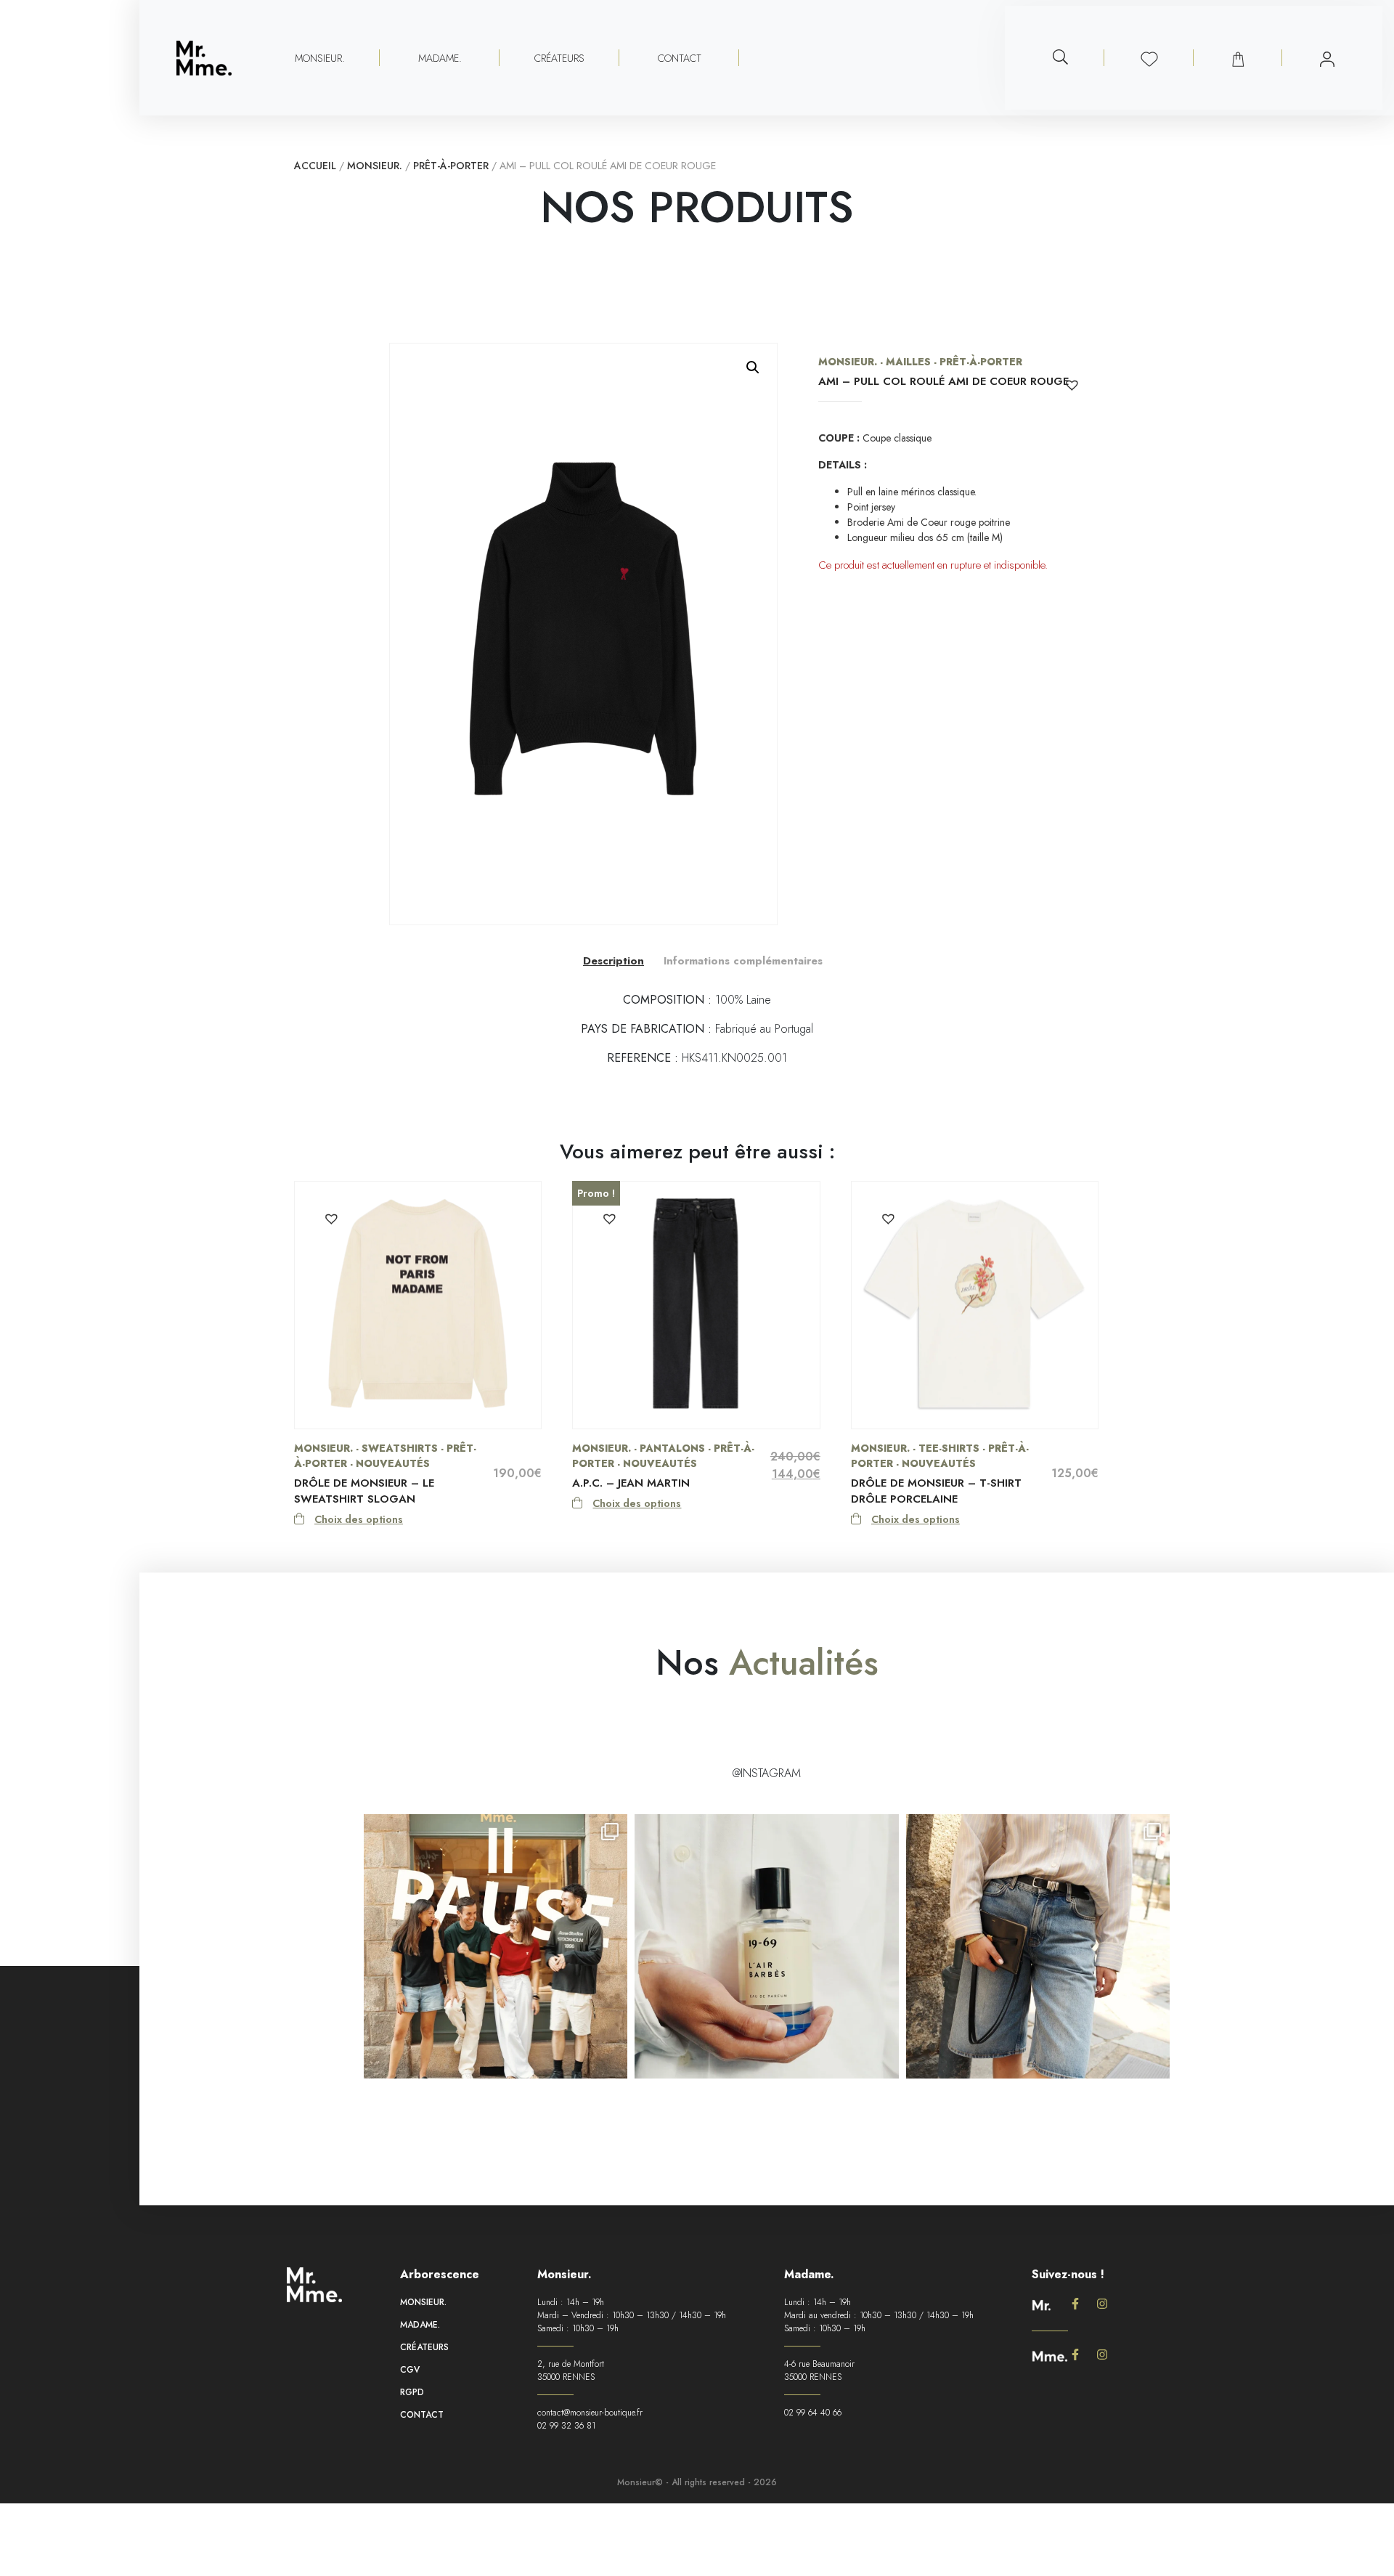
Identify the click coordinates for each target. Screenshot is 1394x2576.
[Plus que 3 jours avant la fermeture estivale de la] (1038, 1947)
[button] (753, 367)
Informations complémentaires (743, 961)
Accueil (315, 166)
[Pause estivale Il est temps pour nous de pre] (496, 1947)
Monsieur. (375, 166)
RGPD (412, 2392)
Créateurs (559, 58)
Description (614, 961)
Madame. (420, 2325)
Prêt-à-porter (451, 166)
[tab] (614, 960)
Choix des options (359, 1519)
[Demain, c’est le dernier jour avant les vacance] (766, 1947)
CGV (410, 2370)
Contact (680, 58)
